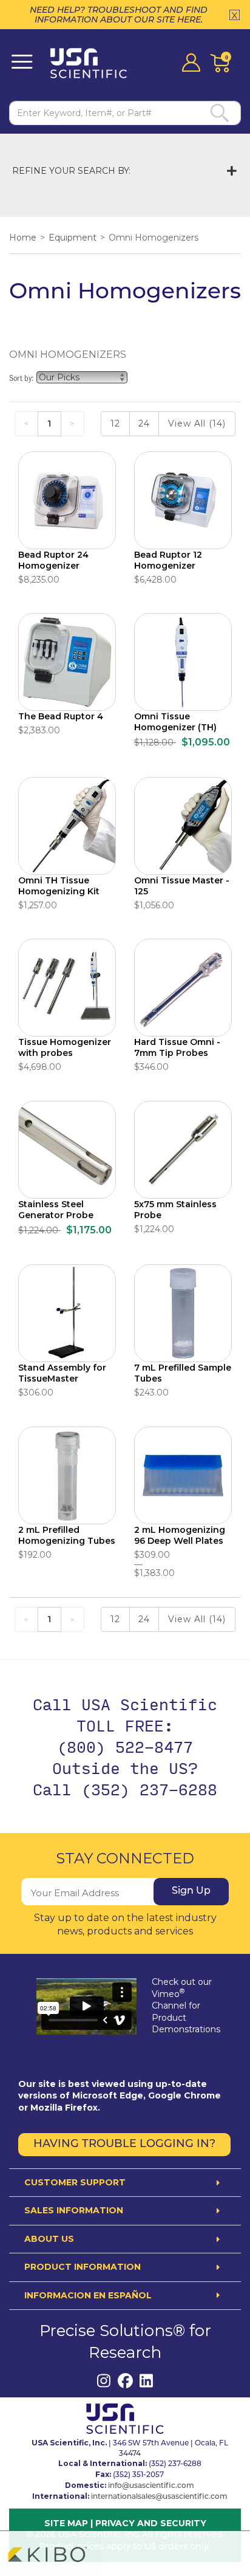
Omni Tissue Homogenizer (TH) (175, 722)
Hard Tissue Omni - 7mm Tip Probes (177, 1047)
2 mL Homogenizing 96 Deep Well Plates (180, 1535)
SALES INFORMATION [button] (74, 2211)
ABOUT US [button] (49, 2239)
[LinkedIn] (147, 2381)
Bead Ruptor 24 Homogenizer (53, 560)
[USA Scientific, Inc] (93, 63)
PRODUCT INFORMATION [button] (83, 2267)
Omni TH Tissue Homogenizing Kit (59, 886)
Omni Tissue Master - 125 (182, 886)
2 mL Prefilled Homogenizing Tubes (67, 1535)
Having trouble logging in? (124, 2145)
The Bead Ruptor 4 (61, 716)
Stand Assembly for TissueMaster (62, 1373)
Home (23, 238)
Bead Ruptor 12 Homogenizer (168, 560)
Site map (66, 2523)
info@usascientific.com (151, 2486)
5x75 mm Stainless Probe (175, 1210)
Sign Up (191, 1891)
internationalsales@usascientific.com (159, 2497)
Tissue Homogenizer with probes (65, 1047)
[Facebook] (125, 2381)
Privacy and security (151, 2523)
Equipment (73, 238)
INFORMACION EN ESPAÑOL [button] (88, 2296)
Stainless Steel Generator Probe (56, 1210)
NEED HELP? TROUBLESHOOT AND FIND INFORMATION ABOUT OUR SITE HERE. (119, 15)
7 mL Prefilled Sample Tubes (183, 1373)
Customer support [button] (75, 2183)
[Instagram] (104, 2381)
